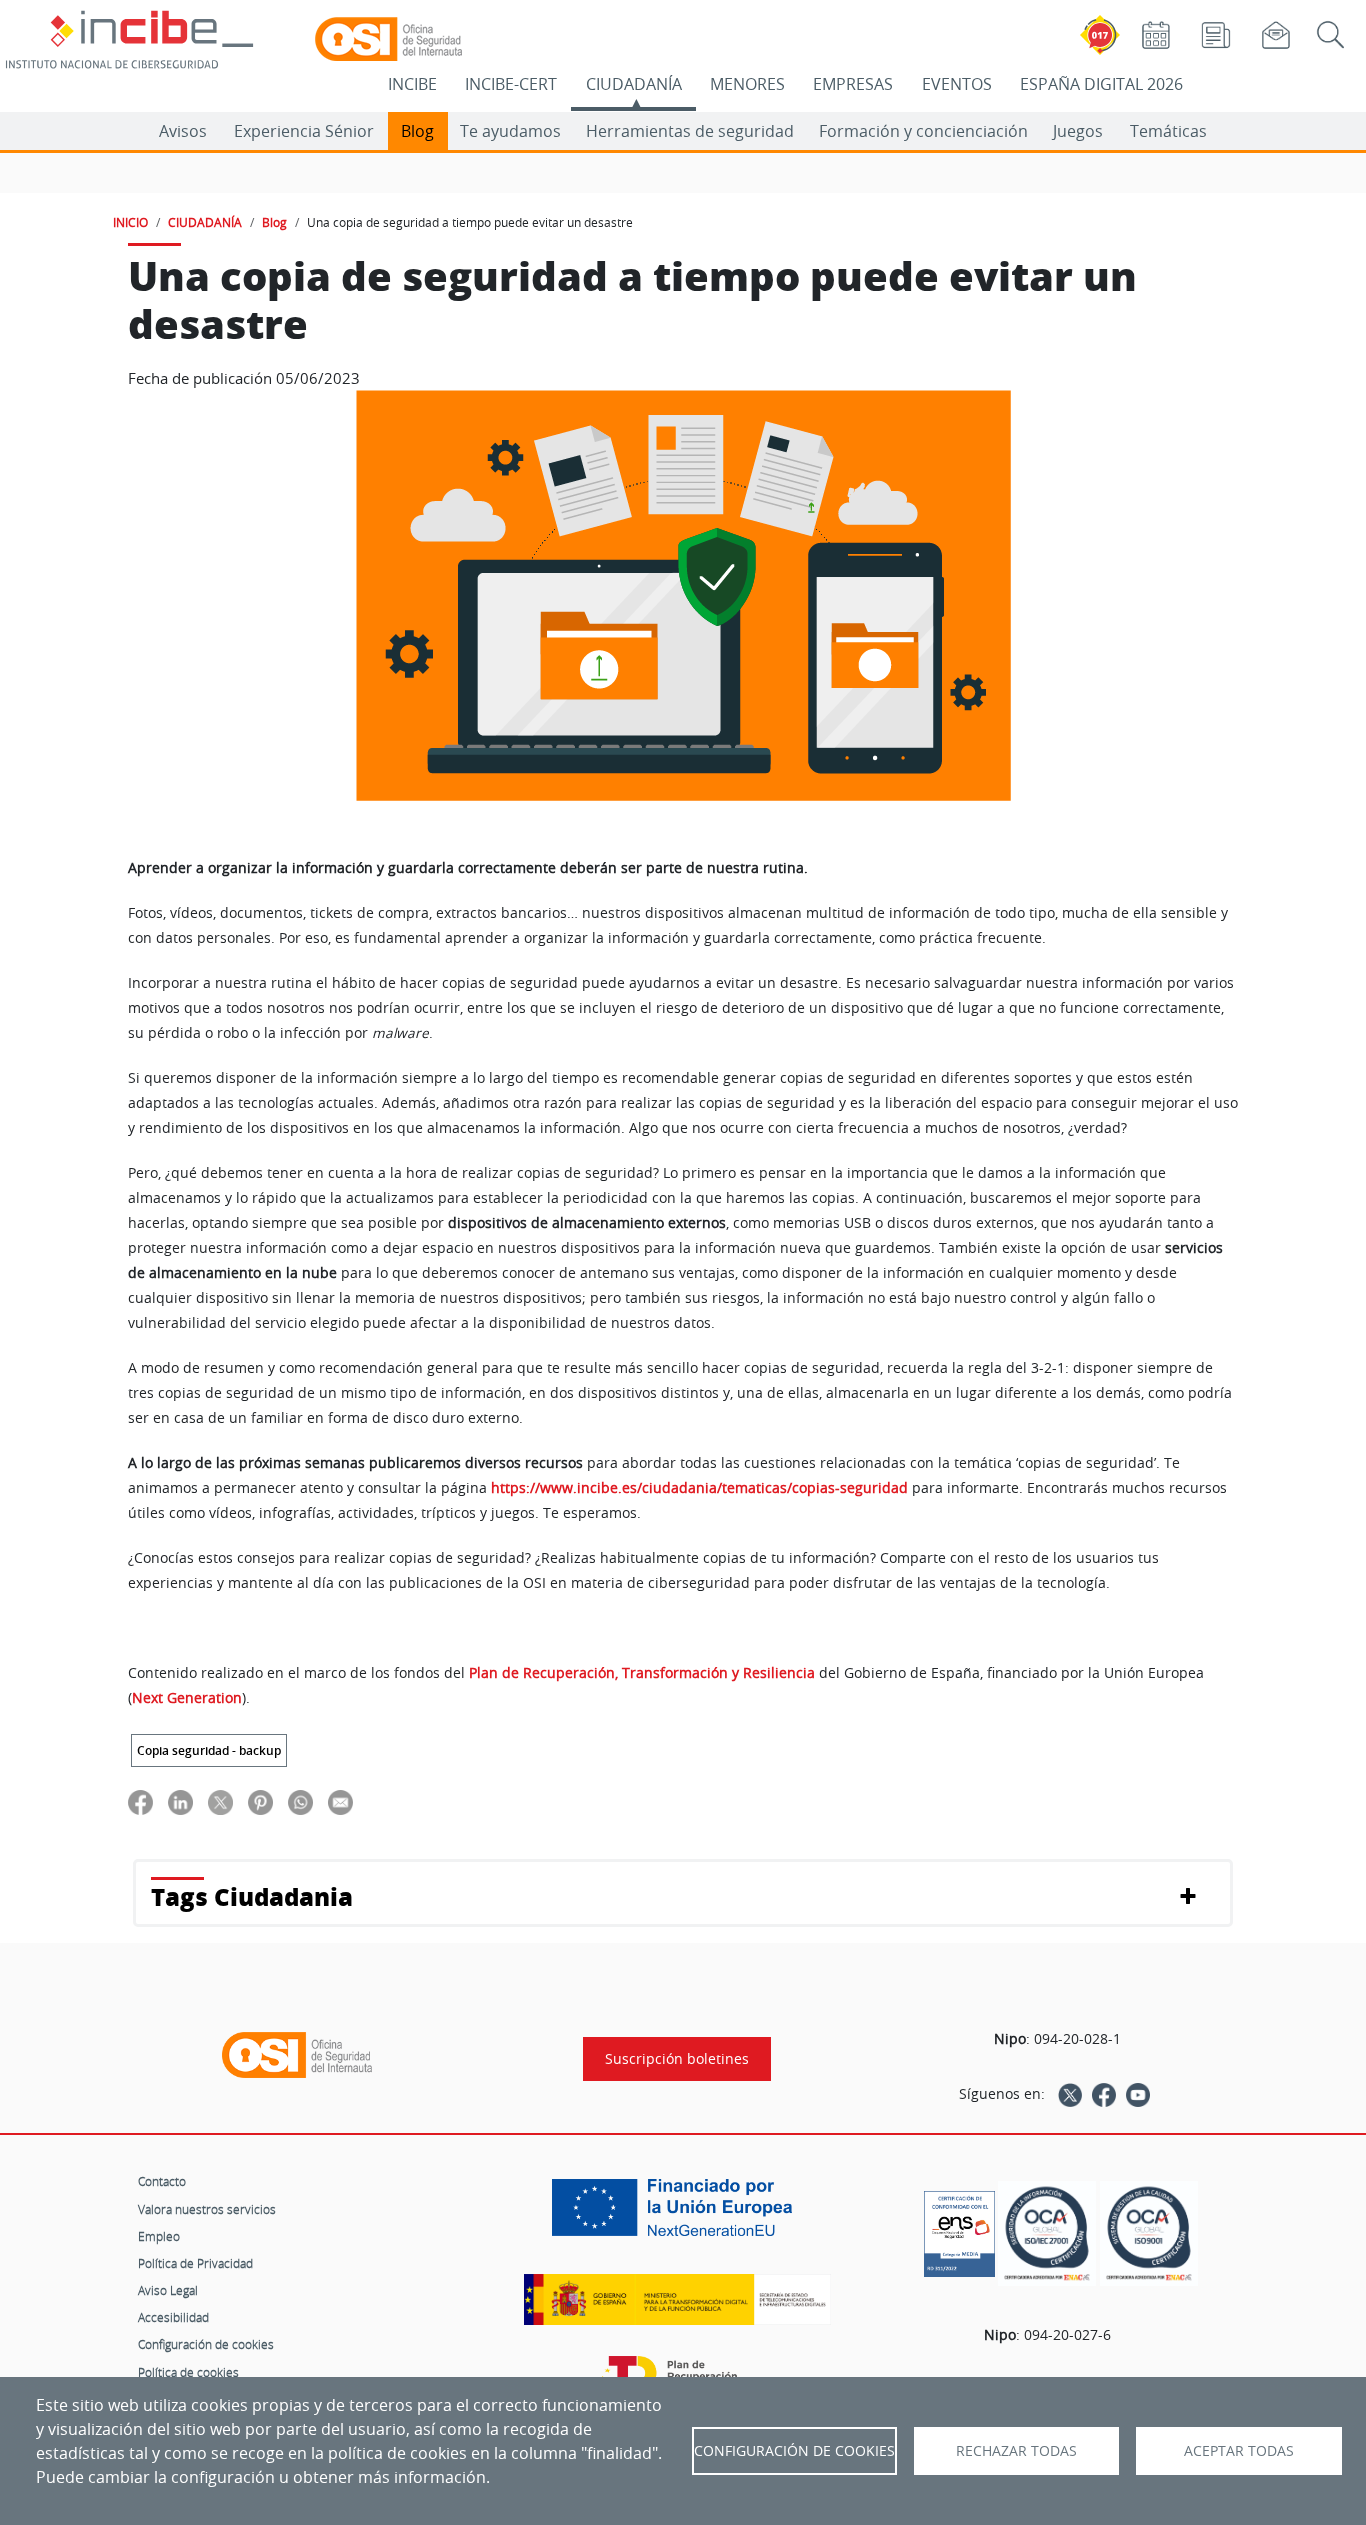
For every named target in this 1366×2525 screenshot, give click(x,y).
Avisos (183, 131)
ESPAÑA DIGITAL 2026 (1101, 84)
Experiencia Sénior (304, 131)
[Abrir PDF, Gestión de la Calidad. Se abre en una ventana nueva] (1149, 2233)
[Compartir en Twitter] (220, 1802)
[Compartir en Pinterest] (260, 1802)
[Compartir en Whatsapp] (300, 1802)
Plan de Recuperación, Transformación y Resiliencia (642, 1673)
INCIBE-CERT (511, 84)
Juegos (1078, 131)
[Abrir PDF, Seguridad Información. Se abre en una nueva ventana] (1047, 2233)
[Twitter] (1070, 2094)
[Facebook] (1104, 2094)
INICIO (130, 222)
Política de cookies (188, 2372)
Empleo (159, 2236)
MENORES (747, 84)
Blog (417, 131)
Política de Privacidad (195, 2263)
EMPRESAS (853, 84)
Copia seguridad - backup (209, 1750)
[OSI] (297, 2055)
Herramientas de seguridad (690, 131)
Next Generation (187, 1698)
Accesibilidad (173, 2317)
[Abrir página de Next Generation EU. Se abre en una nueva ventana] (677, 2215)
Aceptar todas (1239, 2451)
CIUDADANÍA (634, 84)
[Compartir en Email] (340, 1802)
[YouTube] (1138, 2094)
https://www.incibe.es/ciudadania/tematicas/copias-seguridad (699, 1488)
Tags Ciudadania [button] (252, 1896)
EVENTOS (957, 84)
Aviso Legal (168, 2290)
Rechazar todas (1016, 2451)
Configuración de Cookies (794, 2451)
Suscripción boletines (677, 2059)
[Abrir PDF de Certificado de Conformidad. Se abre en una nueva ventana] (959, 2229)
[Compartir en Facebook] (140, 1802)
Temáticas (1168, 131)
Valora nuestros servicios (207, 2209)
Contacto (162, 2181)
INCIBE (412, 84)
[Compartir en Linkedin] (180, 1802)
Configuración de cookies (206, 2344)
